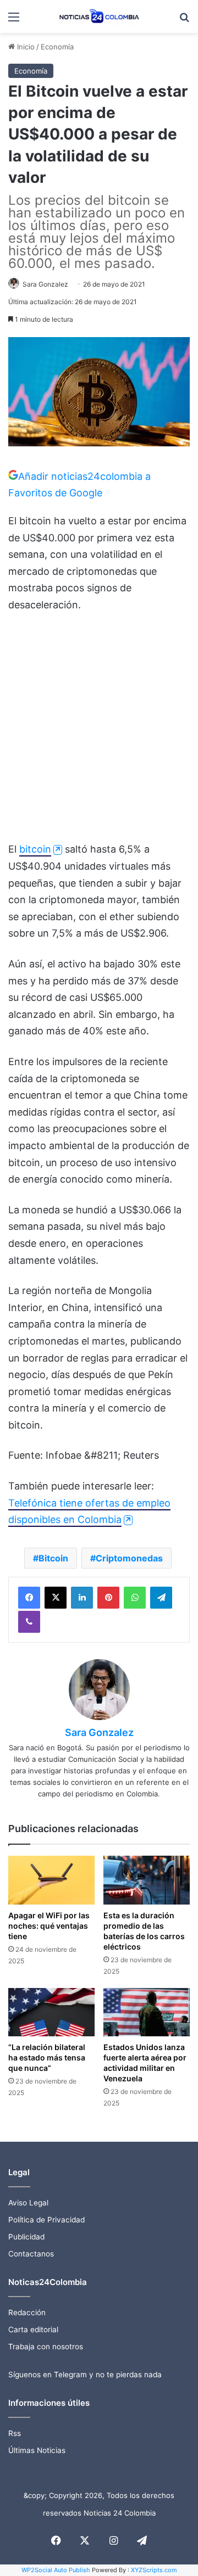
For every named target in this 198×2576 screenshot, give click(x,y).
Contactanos (31, 2254)
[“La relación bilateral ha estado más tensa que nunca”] (51, 2012)
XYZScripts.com (154, 2570)
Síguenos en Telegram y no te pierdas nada (85, 2375)
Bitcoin (53, 1558)
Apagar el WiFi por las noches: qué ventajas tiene (49, 1926)
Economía (57, 47)
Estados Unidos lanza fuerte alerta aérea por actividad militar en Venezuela (145, 2063)
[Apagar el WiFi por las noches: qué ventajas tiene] (51, 1880)
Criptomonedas (129, 1558)
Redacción (27, 2312)
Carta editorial (33, 2329)
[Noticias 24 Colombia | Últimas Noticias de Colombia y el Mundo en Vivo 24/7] (99, 16)
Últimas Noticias (37, 2450)
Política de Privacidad (46, 2220)
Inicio (25, 47)
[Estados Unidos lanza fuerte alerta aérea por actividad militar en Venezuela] (147, 2012)
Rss (15, 2433)
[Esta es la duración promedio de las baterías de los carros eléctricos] (147, 1880)
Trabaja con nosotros (46, 2347)
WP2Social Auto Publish (56, 2570)
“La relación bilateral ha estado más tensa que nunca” (47, 2057)
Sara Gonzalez (45, 284)
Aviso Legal (28, 2203)
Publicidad (26, 2237)
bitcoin (35, 849)
